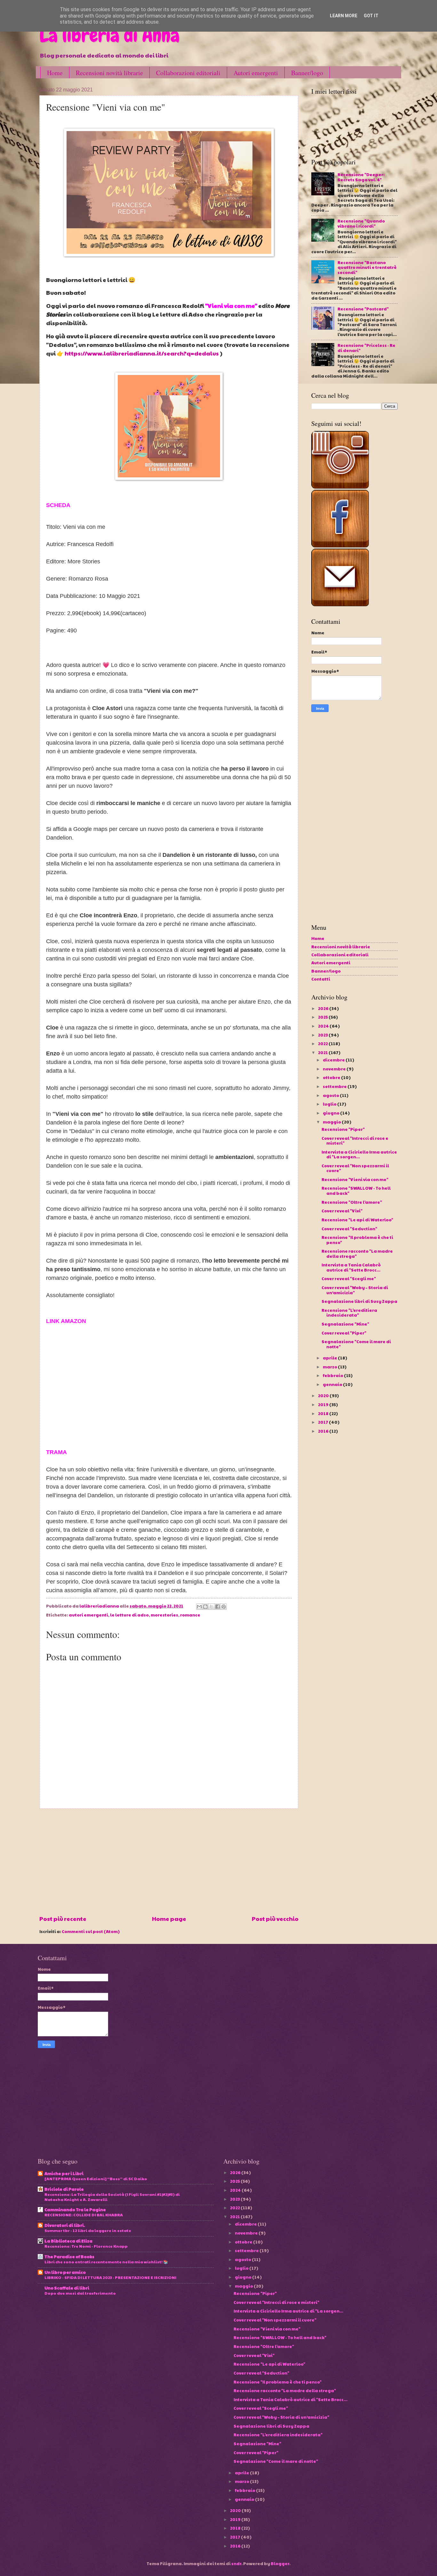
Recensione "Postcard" (363, 309)
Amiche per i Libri (64, 2173)
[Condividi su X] (211, 1607)
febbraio (333, 1375)
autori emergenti (88, 1615)
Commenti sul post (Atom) (91, 1931)
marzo (330, 1367)
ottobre (332, 1077)
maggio (332, 1122)
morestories (164, 1615)
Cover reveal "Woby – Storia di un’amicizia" (355, 1290)
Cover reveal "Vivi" (342, 1211)
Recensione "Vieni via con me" (355, 1179)
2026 (324, 1008)
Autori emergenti (256, 73)
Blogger (280, 2564)
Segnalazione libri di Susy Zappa (359, 1301)
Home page (169, 1918)
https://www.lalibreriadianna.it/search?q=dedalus (142, 353)
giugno (331, 1113)
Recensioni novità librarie (109, 73)
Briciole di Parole (64, 2189)
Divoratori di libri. (65, 2225)
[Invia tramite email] (199, 1607)
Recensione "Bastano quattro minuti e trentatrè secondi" (367, 267)
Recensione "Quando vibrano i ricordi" (361, 223)
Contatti (321, 979)
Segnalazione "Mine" (345, 1324)
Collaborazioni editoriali (188, 73)
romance (190, 1615)
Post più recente (63, 1918)
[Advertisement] (169, 1862)
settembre (335, 1086)
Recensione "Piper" (343, 1129)
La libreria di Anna (109, 35)
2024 (324, 1026)
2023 (323, 1035)
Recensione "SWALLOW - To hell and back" (356, 1190)
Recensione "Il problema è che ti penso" (357, 1240)
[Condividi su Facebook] (218, 1607)
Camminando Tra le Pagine (75, 2210)
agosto (331, 1095)
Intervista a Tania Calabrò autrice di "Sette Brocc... (351, 1267)
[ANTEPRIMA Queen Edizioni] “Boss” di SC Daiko (96, 2178)
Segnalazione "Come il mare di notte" (356, 1344)
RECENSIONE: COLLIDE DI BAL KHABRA (84, 2215)
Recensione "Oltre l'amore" (352, 1202)
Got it (371, 16)
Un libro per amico (65, 2272)
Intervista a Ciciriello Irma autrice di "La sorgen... (359, 1154)
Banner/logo (307, 73)
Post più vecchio (275, 1918)
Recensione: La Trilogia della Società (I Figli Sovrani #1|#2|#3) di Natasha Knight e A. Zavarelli (112, 2197)
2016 (324, 1431)
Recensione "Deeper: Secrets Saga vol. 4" (361, 177)
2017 (323, 1422)
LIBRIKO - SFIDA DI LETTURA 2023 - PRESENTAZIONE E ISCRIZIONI (110, 2277)
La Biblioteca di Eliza (68, 2241)
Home (55, 73)
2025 (323, 1017)
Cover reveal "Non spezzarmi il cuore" (355, 1168)
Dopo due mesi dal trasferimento (80, 2293)
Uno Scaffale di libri (67, 2288)
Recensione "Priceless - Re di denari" (366, 348)
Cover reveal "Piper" (344, 1333)
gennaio (333, 1384)
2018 (324, 1413)
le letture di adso (129, 1615)
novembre (335, 1069)
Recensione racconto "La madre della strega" (357, 1253)
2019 (324, 1405)
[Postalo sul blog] (205, 1607)
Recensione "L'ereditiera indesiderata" (349, 1313)
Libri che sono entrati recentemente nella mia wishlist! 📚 (106, 2262)
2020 (324, 1396)
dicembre (334, 1060)
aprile (330, 1358)
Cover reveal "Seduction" (349, 1229)
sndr (236, 2564)
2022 (323, 1044)
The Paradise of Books (69, 2257)
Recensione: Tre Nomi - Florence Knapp (86, 2246)
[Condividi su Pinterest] (224, 1607)
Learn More (344, 16)
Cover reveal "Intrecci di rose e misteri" (355, 1141)
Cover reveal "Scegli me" (349, 1279)
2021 (323, 1053)
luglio (330, 1104)
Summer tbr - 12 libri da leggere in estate (88, 2230)
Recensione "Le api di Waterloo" (357, 1220)
